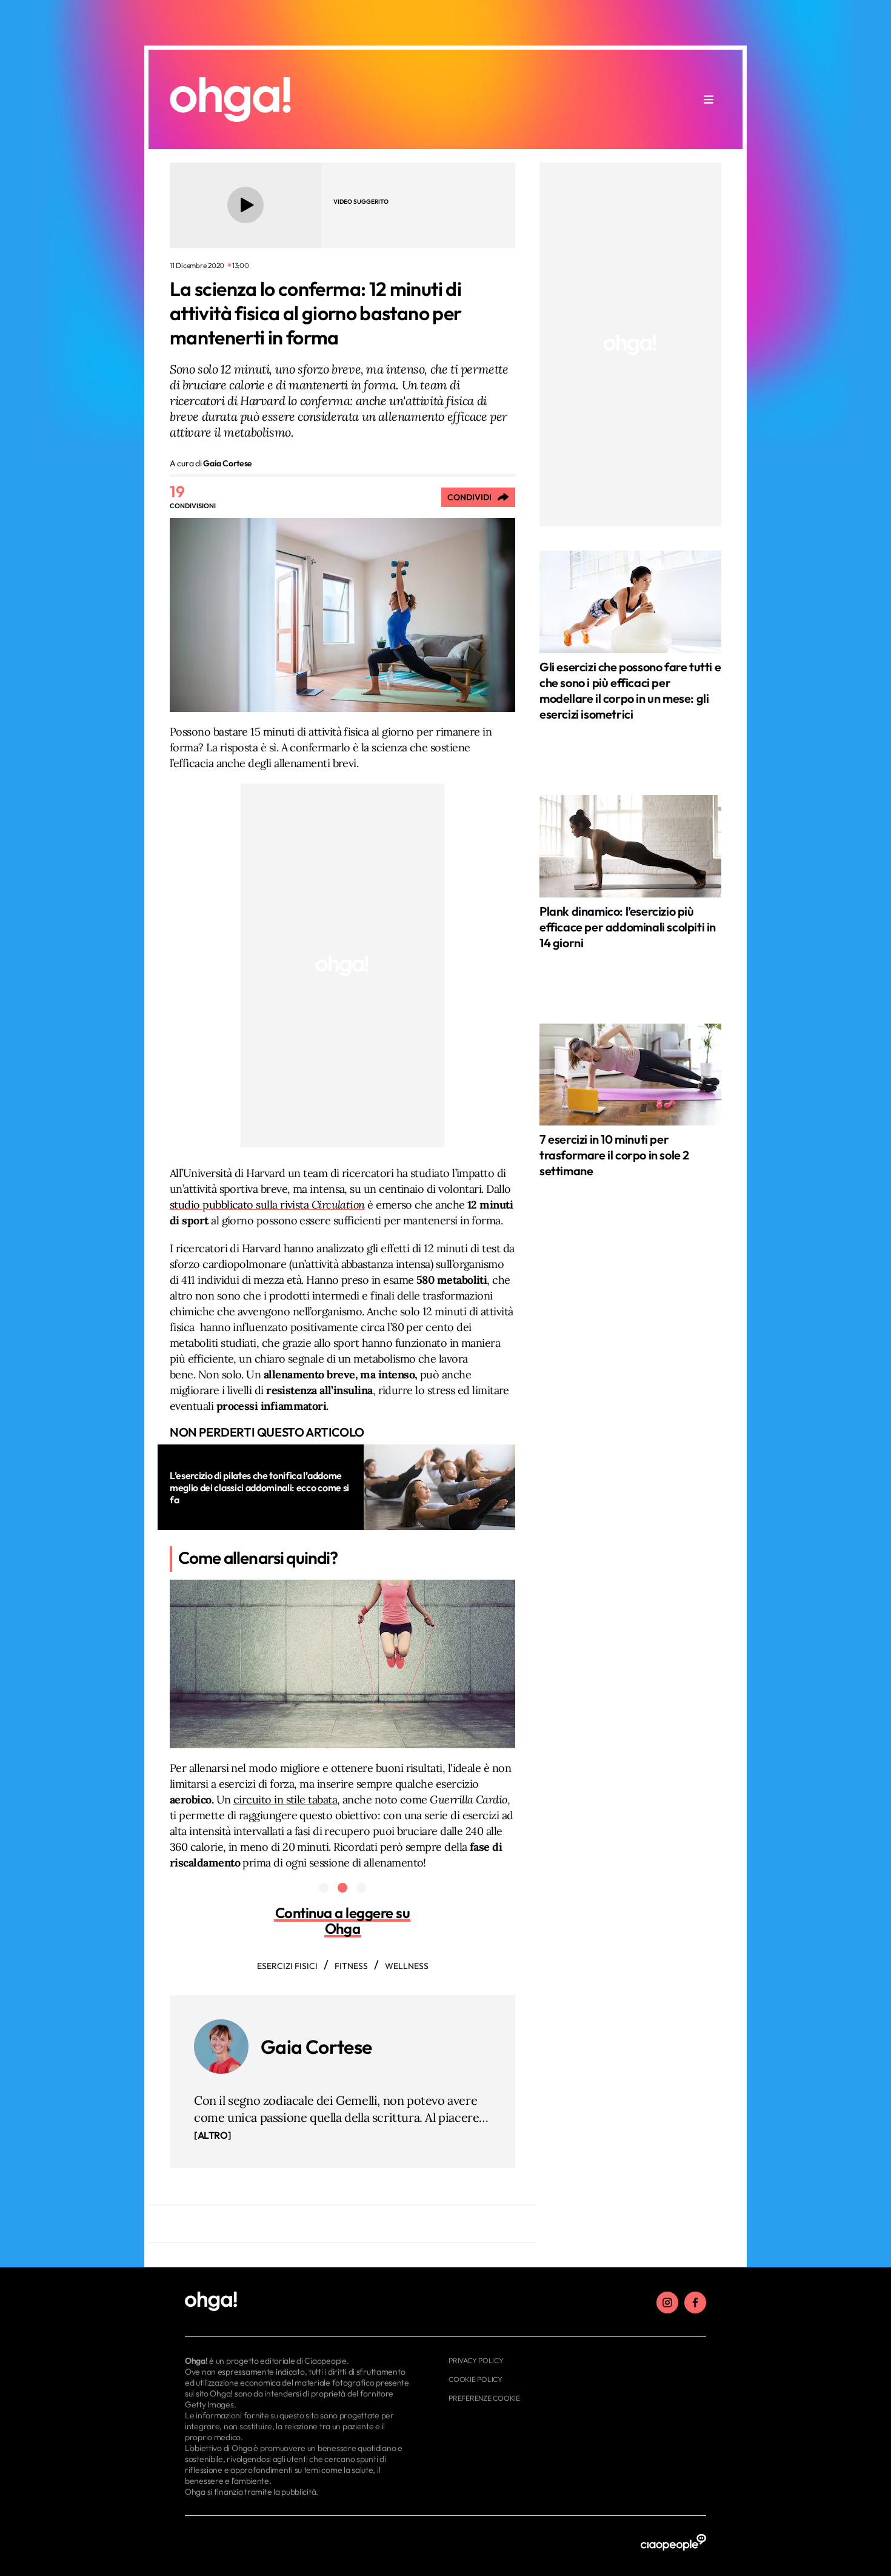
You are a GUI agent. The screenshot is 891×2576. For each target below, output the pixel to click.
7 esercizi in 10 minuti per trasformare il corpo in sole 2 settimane (614, 1155)
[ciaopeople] (673, 2543)
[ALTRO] (212, 2135)
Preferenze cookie (484, 2398)
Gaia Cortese (316, 2047)
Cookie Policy (476, 2379)
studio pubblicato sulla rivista (267, 1205)
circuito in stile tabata (285, 1800)
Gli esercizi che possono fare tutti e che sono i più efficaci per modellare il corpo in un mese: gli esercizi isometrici (630, 690)
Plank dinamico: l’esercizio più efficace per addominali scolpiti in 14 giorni (628, 927)
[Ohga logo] (230, 99)
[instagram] (667, 2303)
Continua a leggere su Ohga (343, 1920)
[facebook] (695, 2303)
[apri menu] (709, 99)
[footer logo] (299, 2302)
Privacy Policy (476, 2360)
